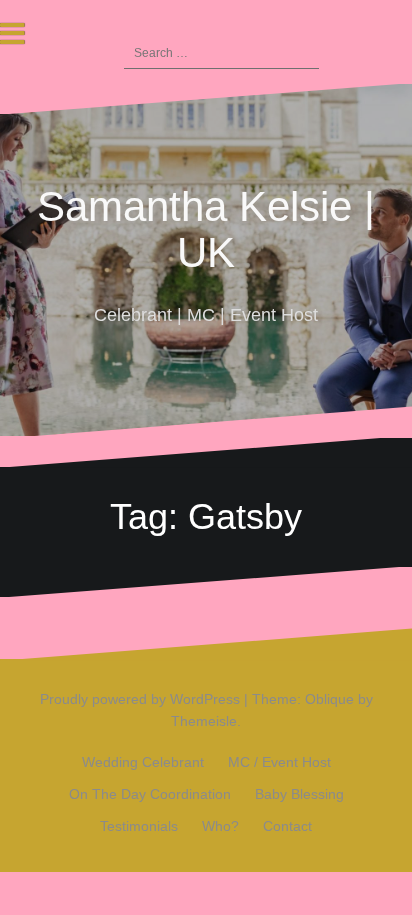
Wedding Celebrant (143, 762)
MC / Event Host (279, 762)
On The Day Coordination (150, 794)
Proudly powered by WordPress (140, 699)
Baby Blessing (299, 794)
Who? (220, 826)
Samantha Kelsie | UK (206, 229)
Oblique (329, 699)
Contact (287, 826)
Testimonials (139, 826)
